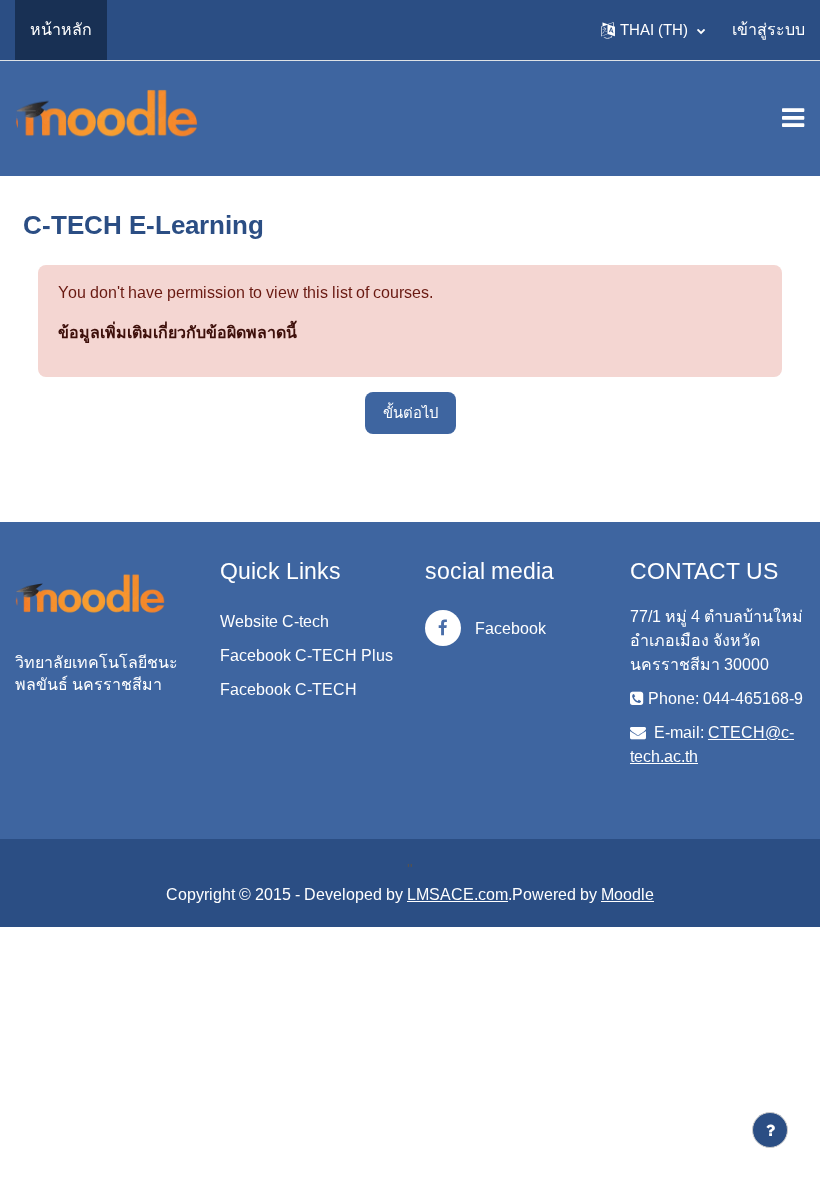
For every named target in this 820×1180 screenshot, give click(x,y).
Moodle (627, 894)
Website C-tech (274, 621)
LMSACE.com (457, 894)
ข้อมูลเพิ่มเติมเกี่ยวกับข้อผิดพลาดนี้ (177, 332)
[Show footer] (770, 1130)
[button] (653, 30)
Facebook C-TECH (288, 689)
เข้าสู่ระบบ (768, 29)
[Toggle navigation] (793, 118)
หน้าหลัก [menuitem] (61, 29)
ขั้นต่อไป (410, 413)
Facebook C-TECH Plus (306, 655)
